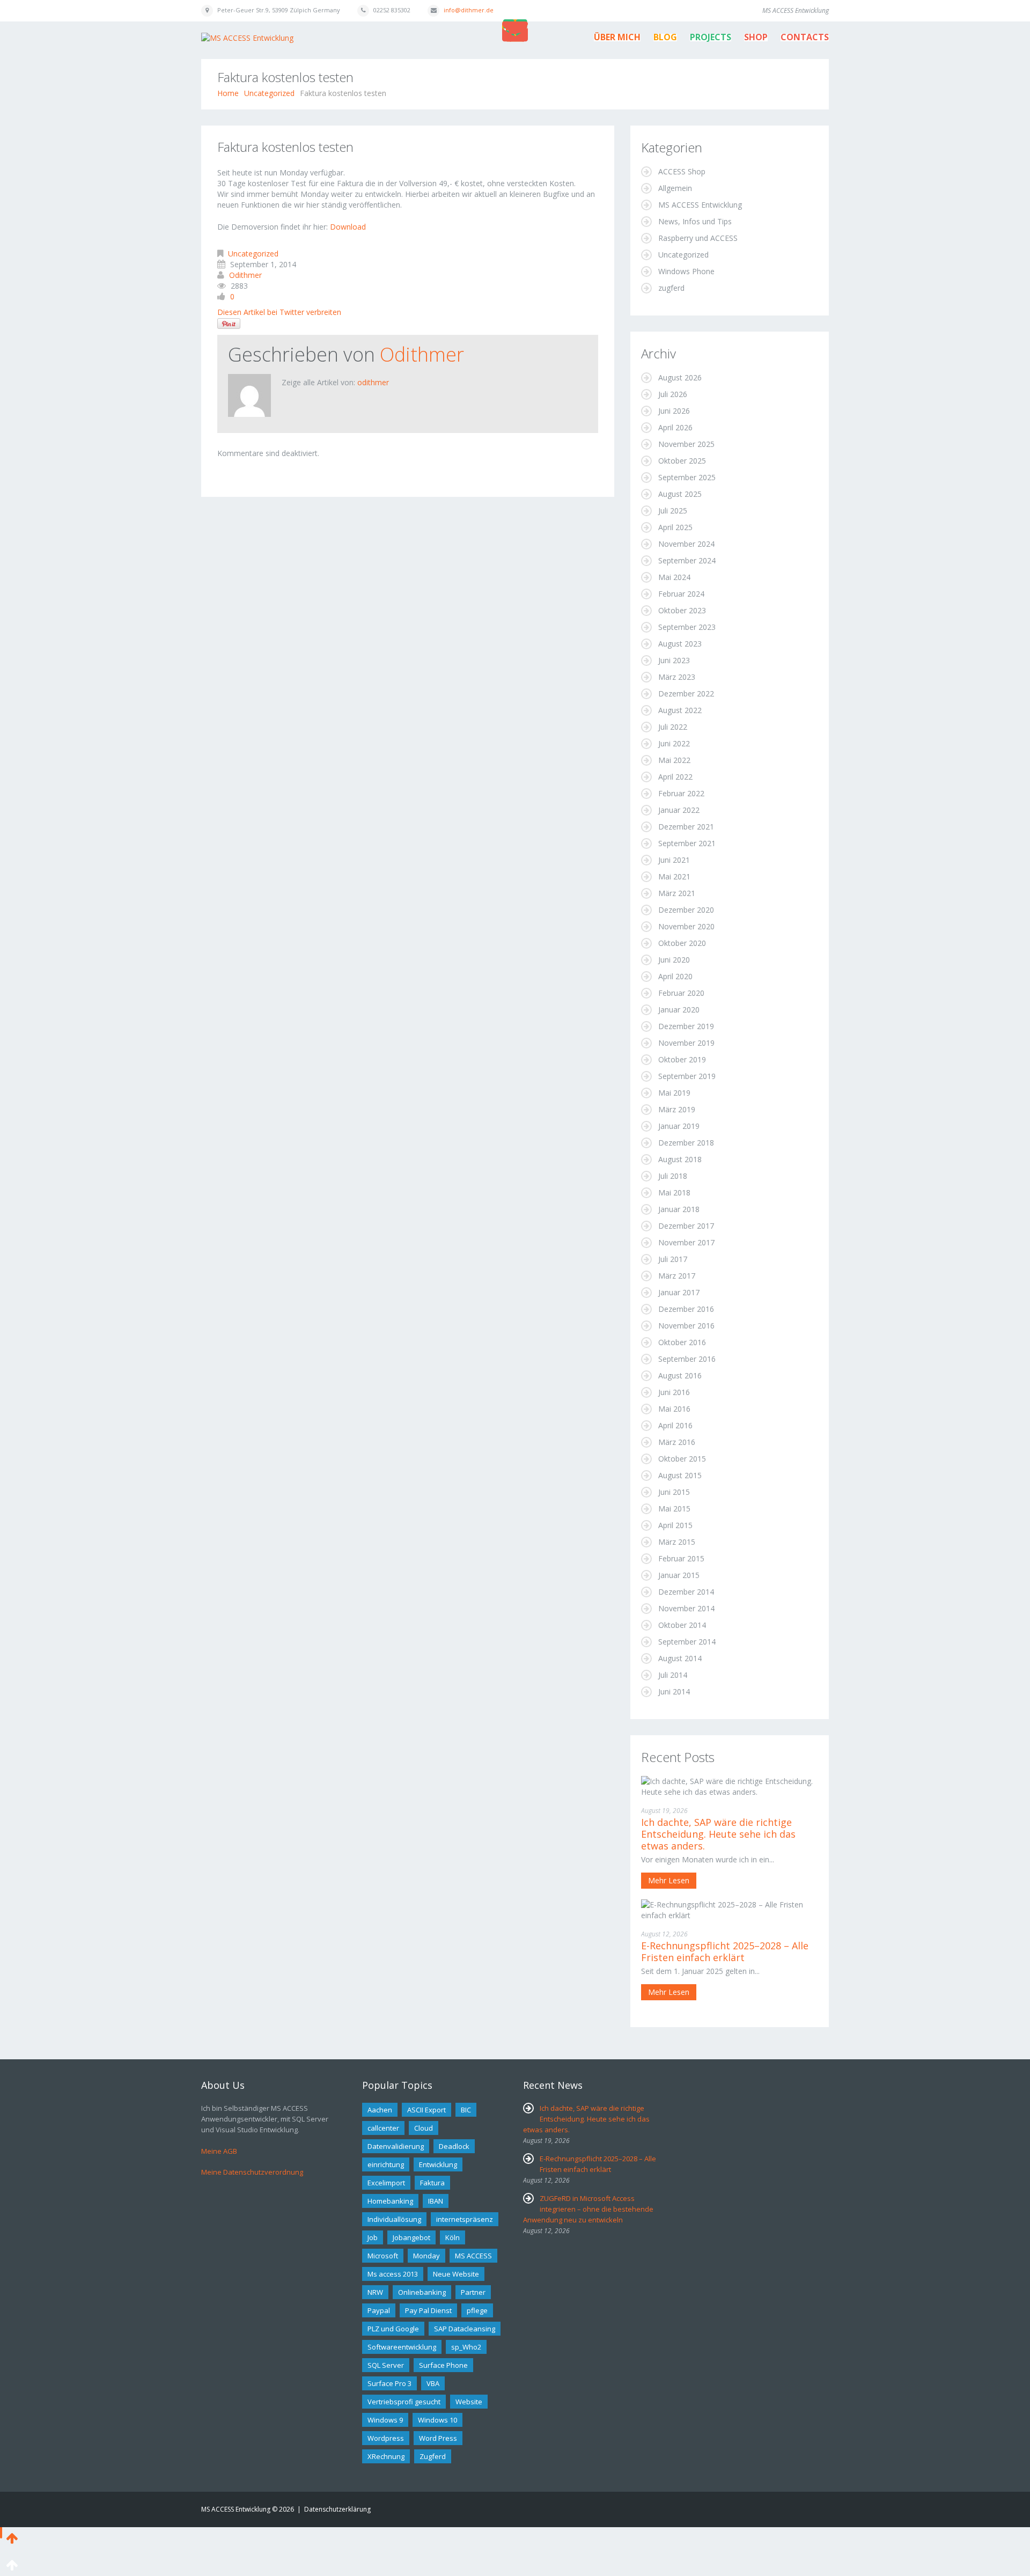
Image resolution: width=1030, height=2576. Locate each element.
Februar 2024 (681, 594)
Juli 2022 (673, 727)
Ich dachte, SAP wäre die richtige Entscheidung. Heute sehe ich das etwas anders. (718, 1834)
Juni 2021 (674, 860)
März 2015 (677, 1542)
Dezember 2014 (686, 1592)
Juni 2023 (674, 660)
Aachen (380, 2110)
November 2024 (686, 544)
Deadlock (454, 2146)
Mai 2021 (674, 876)
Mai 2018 (674, 1192)
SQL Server (386, 2365)
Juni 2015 (674, 1492)
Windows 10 (437, 2420)
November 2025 (686, 444)
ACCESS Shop (682, 171)
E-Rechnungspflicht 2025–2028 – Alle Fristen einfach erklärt (725, 1951)
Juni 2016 (674, 1392)
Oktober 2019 (682, 1059)
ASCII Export (426, 2110)
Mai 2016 (674, 1409)
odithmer (245, 275)
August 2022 (680, 710)
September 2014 (687, 1642)
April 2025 (675, 527)
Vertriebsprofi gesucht (404, 2402)
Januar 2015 (679, 1575)
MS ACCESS (473, 2256)
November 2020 (686, 926)
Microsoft (383, 2256)
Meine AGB (219, 2151)
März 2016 (677, 1442)
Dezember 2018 (686, 1143)
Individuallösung (394, 2219)
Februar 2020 (681, 993)
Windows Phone (686, 271)
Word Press (438, 2438)
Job (373, 2237)
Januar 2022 (679, 810)
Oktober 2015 (682, 1459)
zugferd (671, 288)
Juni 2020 (674, 960)
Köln (453, 2237)
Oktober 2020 (682, 943)
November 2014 (686, 1608)
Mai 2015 (674, 1509)
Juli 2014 (673, 1675)
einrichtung (386, 2164)
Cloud (424, 2128)
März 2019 (677, 1109)
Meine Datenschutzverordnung (252, 2172)
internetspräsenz (465, 2219)
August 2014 (680, 1658)
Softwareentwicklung (402, 2347)
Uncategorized (269, 93)
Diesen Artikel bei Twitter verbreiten (279, 312)
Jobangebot (411, 2237)
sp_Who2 (466, 2347)
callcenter (383, 2128)
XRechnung (386, 2456)
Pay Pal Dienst (428, 2310)
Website (469, 2402)
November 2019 (686, 1043)
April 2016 (675, 1425)
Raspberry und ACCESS (698, 238)
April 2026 (675, 427)
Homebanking (390, 2201)
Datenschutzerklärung (337, 2509)
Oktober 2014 (682, 1625)
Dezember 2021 (686, 827)
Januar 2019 (679, 1126)
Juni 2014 (674, 1691)
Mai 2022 (674, 760)
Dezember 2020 (686, 910)
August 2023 (680, 644)
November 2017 (686, 1242)
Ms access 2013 (393, 2274)
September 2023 (687, 627)
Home (228, 93)
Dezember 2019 (686, 1026)
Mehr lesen (669, 1880)
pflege (477, 2310)
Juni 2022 (674, 743)
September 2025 (687, 477)
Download (348, 227)
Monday (426, 2256)
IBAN (436, 2201)
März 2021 (677, 893)
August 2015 (680, 1475)
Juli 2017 (673, 1259)
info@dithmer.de (469, 10)
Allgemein (675, 188)
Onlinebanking (422, 2292)
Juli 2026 (673, 394)
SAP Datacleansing (465, 2329)
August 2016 (680, 1375)
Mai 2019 (674, 1093)
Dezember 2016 (686, 1309)
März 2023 (677, 677)
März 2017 (677, 1276)
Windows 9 (385, 2420)
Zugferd (433, 2456)
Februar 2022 (681, 793)
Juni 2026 (674, 411)
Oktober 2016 (682, 1342)
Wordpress (386, 2438)
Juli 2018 (673, 1176)
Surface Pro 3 (389, 2383)
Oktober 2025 (682, 461)
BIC (466, 2110)
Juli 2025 (673, 511)
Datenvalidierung (396, 2146)
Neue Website (456, 2274)
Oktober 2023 (682, 610)
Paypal (379, 2310)
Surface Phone (443, 2365)
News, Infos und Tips (695, 221)
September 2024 (687, 560)
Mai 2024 (674, 577)
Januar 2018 (679, 1209)
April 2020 (675, 976)
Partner (473, 2292)
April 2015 (675, 1525)
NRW (375, 2292)
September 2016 (687, 1359)
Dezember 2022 (686, 693)
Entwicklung (438, 2164)
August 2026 (680, 377)
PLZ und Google (393, 2329)
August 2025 (680, 494)
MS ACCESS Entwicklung (700, 205)
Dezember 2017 (686, 1226)
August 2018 (680, 1159)
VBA (433, 2383)
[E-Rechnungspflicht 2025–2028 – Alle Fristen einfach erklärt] (730, 1909)
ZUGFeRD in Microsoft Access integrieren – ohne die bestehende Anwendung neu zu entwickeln (588, 2209)
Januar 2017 (679, 1292)
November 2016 (686, 1326)
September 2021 (687, 843)
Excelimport (386, 2183)
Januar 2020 (679, 1010)
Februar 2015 (681, 1558)
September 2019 (687, 1076)
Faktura (432, 2183)
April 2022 (675, 777)
